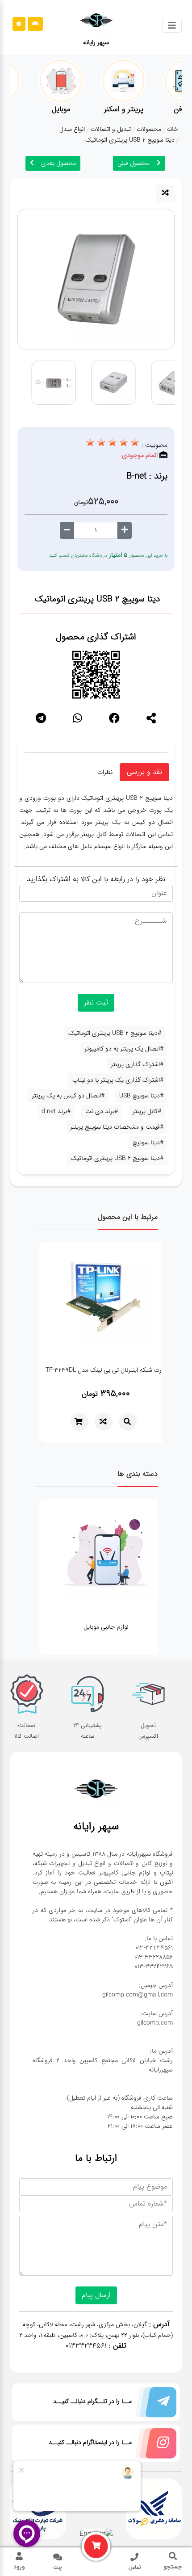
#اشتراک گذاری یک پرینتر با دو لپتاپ (118, 1080)
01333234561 (86, 2346)
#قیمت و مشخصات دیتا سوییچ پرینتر (117, 1127)
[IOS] (19, 24)
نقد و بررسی (144, 772)
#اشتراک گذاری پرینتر (137, 1064)
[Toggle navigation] (172, 26)
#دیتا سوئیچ (148, 1143)
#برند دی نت (102, 1111)
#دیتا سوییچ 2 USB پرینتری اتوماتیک (115, 1033)
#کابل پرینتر (147, 1111)
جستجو (173, 2567)
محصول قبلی (134, 163)
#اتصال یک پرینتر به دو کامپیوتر (124, 1049)
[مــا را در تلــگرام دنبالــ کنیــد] (154, 2404)
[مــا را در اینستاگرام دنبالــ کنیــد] (154, 2445)
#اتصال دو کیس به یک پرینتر (68, 1096)
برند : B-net (147, 476)
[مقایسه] (165, 193)
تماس (135, 2567)
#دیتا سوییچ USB (141, 1096)
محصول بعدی (58, 163)
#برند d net (56, 1111)
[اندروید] (35, 24)
